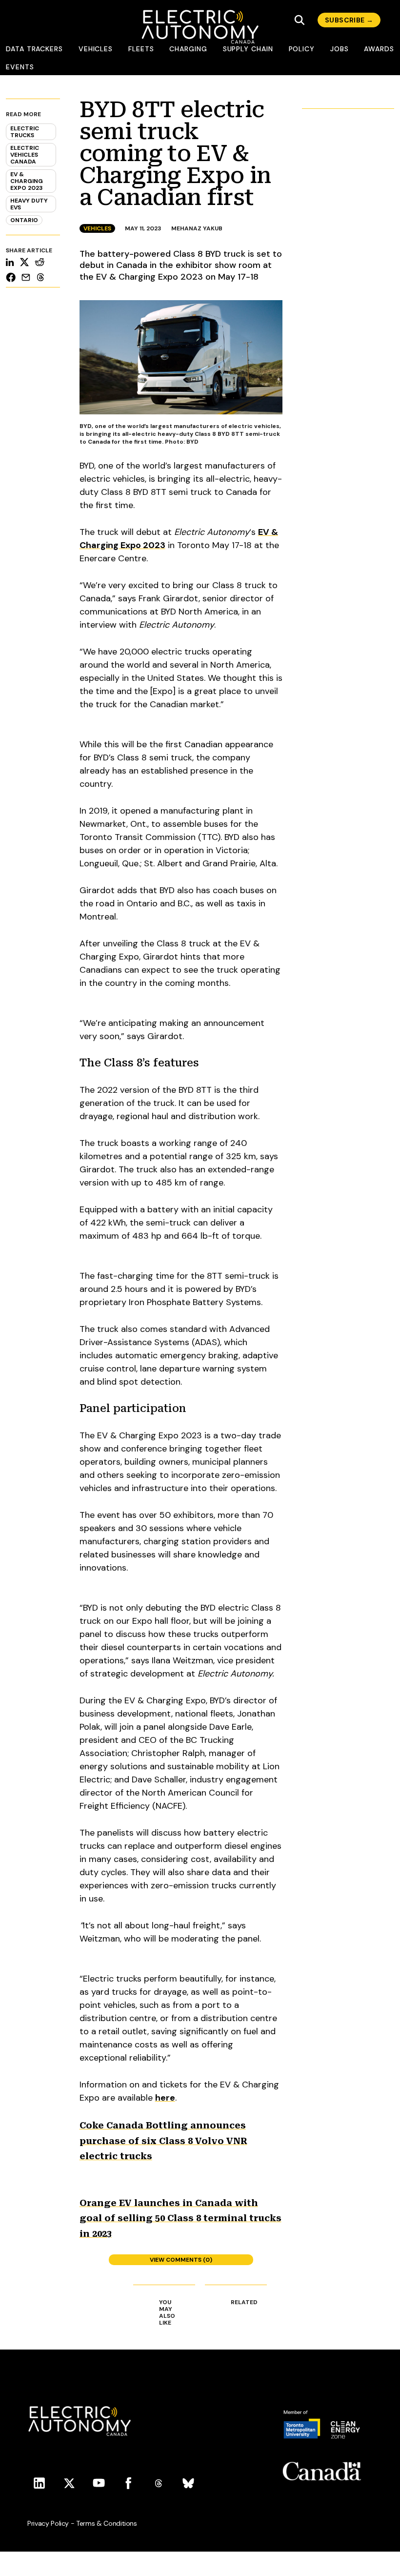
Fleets (141, 49)
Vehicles (96, 49)
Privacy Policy (48, 2523)
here (165, 2098)
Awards (379, 49)
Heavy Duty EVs (29, 204)
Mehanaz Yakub (197, 228)
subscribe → (349, 20)
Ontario (24, 220)
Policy (302, 49)
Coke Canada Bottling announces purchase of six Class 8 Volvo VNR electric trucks (163, 2141)
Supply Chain (248, 49)
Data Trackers (34, 49)
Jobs (340, 49)
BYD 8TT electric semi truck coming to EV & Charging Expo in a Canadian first (175, 153)
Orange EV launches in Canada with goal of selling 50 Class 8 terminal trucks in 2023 (180, 2218)
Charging (188, 49)
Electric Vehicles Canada (25, 155)
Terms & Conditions (107, 2523)
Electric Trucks (25, 132)
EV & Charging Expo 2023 (27, 181)
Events (20, 67)
